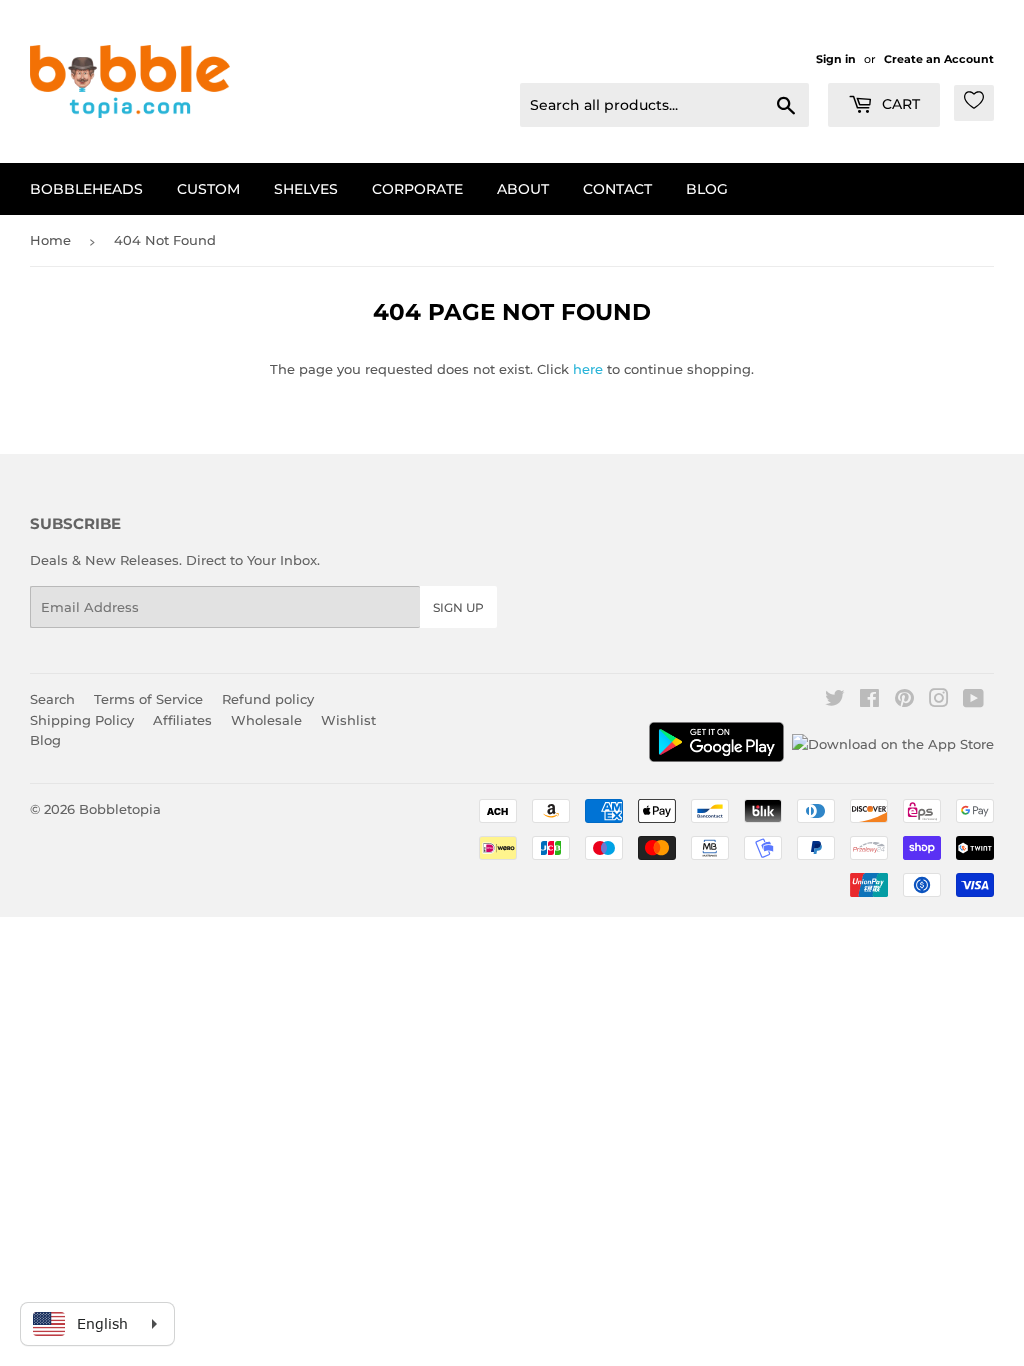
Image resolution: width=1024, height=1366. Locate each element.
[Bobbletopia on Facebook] (869, 701)
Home (50, 240)
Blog (707, 189)
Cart (899, 104)
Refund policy (268, 699)
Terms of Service (148, 699)
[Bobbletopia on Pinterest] (904, 701)
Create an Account (939, 59)
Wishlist (348, 720)
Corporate (417, 189)
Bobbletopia (120, 809)
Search (52, 699)
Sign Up (458, 607)
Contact (617, 189)
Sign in (836, 59)
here (588, 369)
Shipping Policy (82, 720)
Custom (208, 189)
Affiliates (182, 720)
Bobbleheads (86, 189)
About (523, 189)
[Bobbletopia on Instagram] (939, 701)
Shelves (306, 189)
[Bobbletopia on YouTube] (973, 701)
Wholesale (266, 720)
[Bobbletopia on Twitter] (835, 701)
